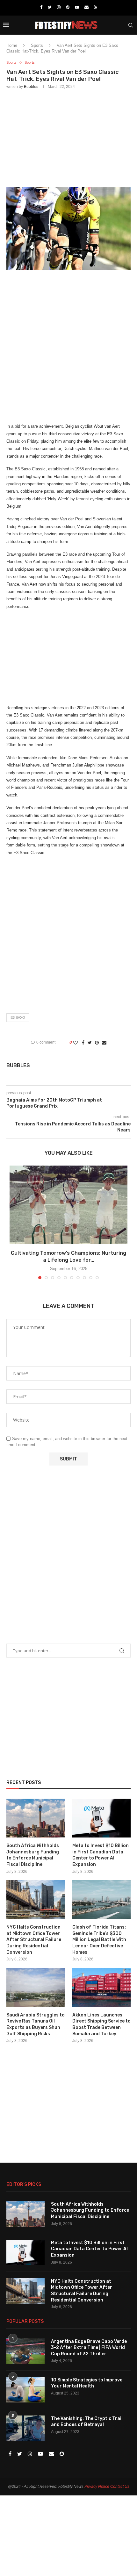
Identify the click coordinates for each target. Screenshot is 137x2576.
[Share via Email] (104, 1043)
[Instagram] (59, 7)
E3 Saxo (18, 1017)
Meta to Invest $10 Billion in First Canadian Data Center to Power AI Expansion (101, 1855)
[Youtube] (77, 7)
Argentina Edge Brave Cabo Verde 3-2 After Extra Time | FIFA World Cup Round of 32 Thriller (89, 2348)
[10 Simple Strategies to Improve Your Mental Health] (25, 2390)
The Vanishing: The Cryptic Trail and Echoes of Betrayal (87, 2422)
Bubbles (31, 87)
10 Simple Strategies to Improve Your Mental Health (87, 2383)
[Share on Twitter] (90, 1043)
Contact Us (120, 2487)
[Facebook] (41, 7)
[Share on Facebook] (83, 1043)
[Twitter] (50, 7)
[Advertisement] (68, 137)
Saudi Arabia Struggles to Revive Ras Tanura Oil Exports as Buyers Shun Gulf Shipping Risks (36, 2024)
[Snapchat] (62, 2454)
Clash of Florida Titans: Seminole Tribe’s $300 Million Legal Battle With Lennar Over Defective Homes (99, 1940)
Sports (37, 45)
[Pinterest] (68, 7)
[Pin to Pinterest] (97, 1043)
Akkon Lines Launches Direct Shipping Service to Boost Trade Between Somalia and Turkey (101, 2024)
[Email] (87, 7)
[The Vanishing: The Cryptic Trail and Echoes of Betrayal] (25, 2428)
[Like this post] (76, 1043)
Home (12, 45)
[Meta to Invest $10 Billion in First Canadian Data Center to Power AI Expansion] (101, 1818)
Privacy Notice (97, 2487)
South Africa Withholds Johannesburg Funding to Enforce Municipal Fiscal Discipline (33, 1855)
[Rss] (96, 7)
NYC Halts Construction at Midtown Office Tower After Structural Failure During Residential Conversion (34, 1940)
